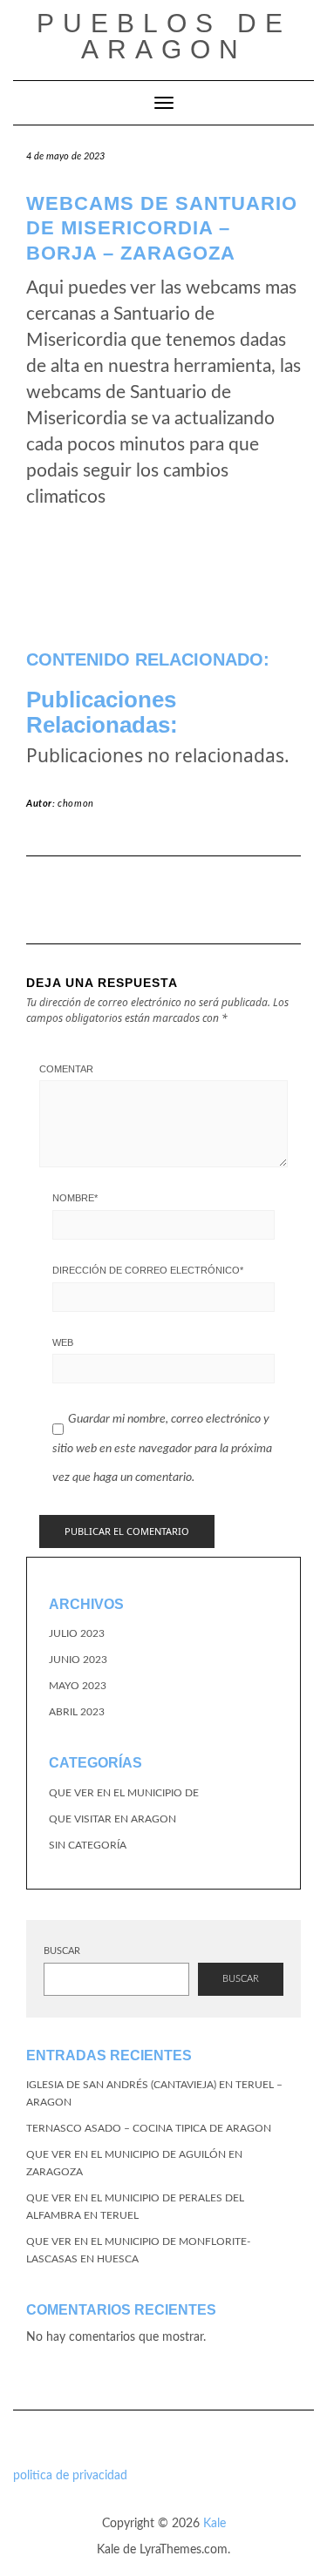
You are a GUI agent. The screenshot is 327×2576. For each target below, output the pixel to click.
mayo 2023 (78, 1686)
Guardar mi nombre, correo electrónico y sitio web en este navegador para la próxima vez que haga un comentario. (162, 1448)
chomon (76, 804)
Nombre (75, 1198)
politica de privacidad (70, 2476)
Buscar (62, 1951)
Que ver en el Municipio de (124, 1793)
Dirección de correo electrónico (148, 1270)
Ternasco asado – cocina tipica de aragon (149, 2128)
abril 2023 (77, 1712)
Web (63, 1342)
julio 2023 (77, 1633)
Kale (215, 2524)
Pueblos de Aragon (164, 36)
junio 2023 (78, 1660)
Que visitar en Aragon (112, 1819)
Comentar (66, 1069)
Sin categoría (88, 1845)
